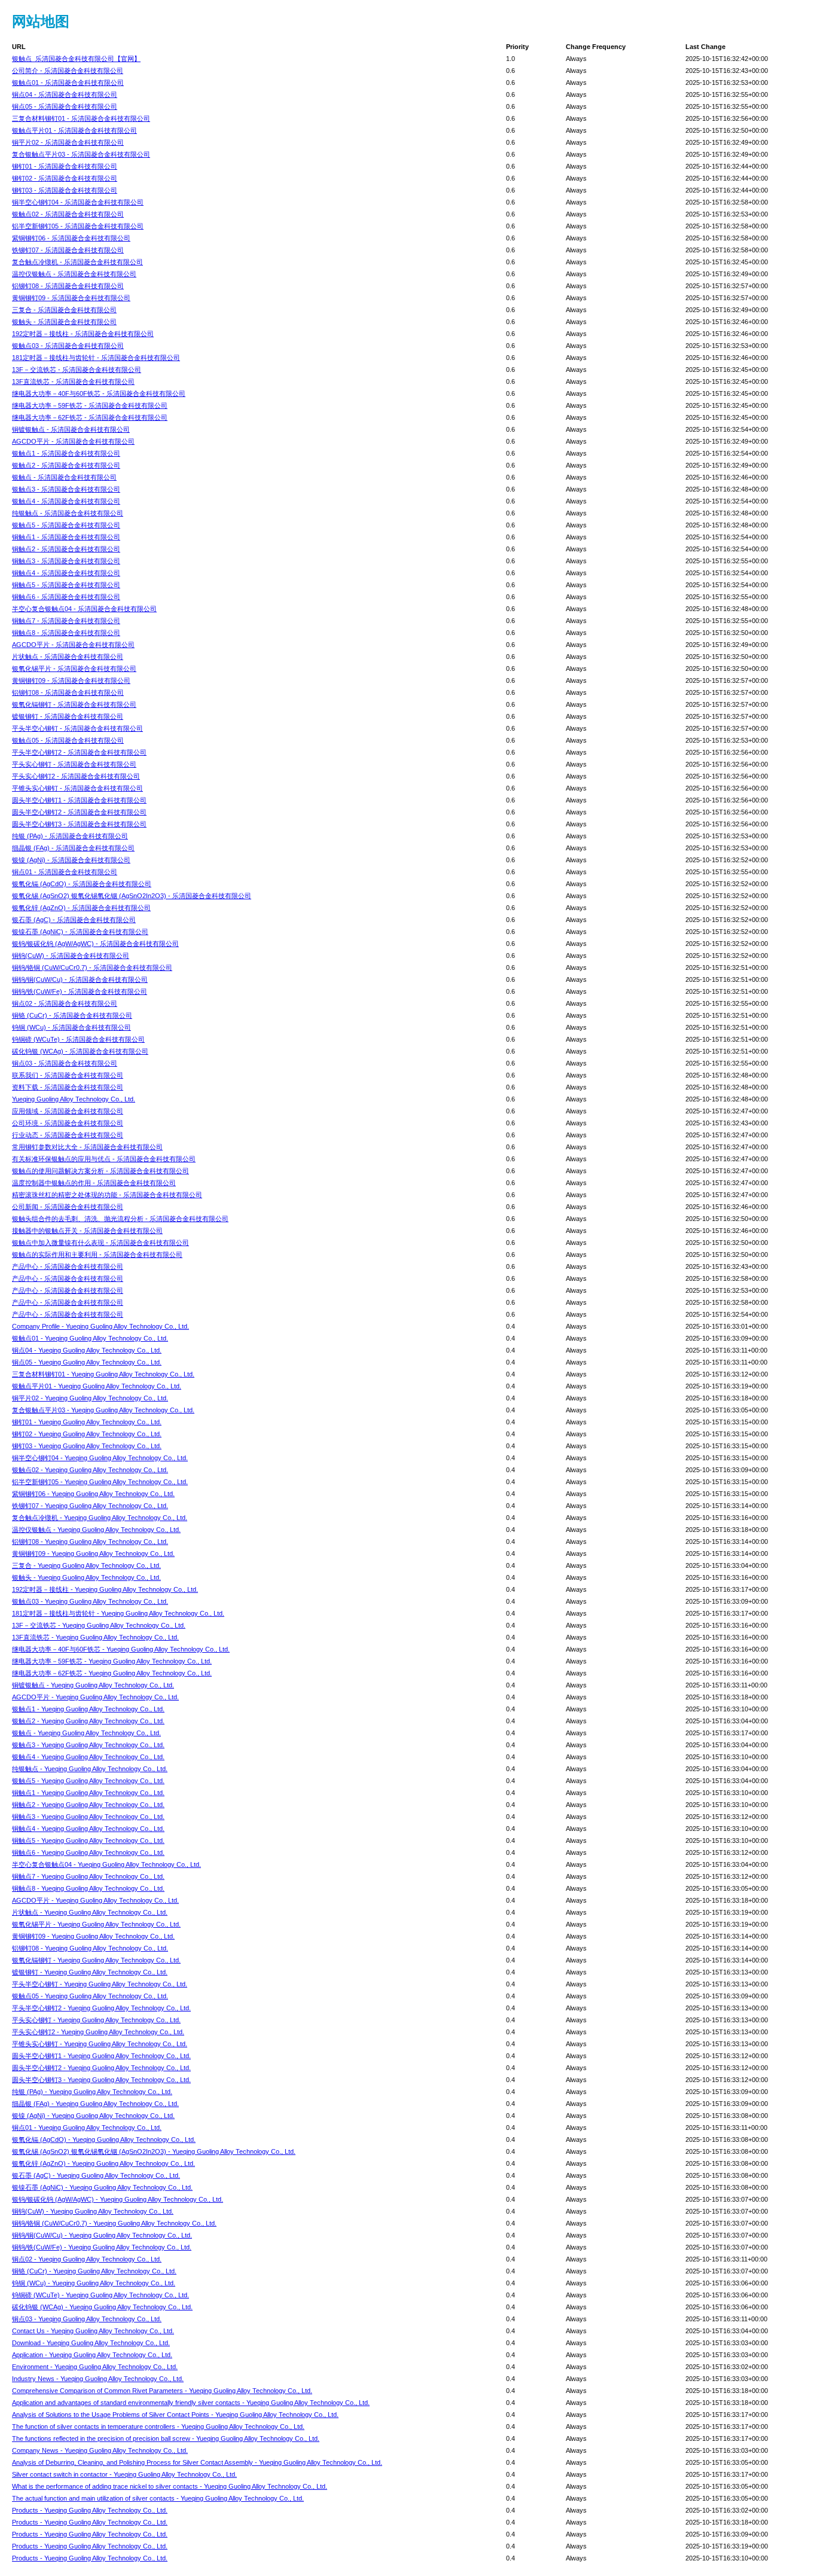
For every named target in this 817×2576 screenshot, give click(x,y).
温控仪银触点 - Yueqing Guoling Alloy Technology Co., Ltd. (96, 1530)
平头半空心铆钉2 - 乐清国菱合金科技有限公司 (79, 752)
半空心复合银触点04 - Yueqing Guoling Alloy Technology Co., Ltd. (106, 1864)
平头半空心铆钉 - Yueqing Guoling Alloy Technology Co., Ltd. (100, 1984)
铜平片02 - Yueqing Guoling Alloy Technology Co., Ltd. (90, 1398)
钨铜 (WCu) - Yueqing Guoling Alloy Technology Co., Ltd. (94, 2283)
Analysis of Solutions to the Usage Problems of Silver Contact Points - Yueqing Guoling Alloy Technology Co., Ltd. (175, 2415)
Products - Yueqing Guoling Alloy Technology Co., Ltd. (90, 2510)
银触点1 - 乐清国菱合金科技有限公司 (66, 453)
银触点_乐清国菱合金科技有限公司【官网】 (76, 59)
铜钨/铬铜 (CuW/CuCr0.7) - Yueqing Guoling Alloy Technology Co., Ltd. (114, 2223)
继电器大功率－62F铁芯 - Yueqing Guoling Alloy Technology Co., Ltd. (112, 1673)
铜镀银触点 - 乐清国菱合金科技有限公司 (71, 429)
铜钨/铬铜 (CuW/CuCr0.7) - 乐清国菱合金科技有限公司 (92, 967)
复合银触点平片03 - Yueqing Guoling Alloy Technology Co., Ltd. (103, 1410)
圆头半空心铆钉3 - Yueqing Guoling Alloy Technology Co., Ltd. (101, 2080)
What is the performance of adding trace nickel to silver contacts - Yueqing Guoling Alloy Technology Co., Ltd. (170, 2486)
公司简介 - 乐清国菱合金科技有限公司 (68, 71)
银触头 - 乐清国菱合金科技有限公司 (64, 322)
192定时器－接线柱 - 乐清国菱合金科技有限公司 (83, 334)
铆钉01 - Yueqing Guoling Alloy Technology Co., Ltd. (87, 1422)
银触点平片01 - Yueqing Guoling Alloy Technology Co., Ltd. (97, 1386)
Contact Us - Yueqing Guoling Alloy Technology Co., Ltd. (93, 2331)
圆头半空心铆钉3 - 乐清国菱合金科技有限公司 (79, 824)
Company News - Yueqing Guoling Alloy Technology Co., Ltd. (100, 2450)
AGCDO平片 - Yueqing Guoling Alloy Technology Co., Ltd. (95, 1697)
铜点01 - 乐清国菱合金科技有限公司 (65, 872)
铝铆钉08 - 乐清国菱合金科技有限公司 (68, 286)
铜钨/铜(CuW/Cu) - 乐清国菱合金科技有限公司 (80, 979)
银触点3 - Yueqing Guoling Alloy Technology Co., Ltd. (88, 1745)
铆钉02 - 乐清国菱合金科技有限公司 (65, 178)
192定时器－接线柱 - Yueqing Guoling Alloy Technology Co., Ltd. (105, 1589)
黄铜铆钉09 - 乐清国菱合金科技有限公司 (71, 298)
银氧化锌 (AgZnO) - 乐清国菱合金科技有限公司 (81, 908)
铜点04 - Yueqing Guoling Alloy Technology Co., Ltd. (87, 1350)
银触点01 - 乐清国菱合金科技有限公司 (68, 83)
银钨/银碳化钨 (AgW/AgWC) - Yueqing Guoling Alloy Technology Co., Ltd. (118, 2199)
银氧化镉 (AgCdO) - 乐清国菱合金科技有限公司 (82, 884)
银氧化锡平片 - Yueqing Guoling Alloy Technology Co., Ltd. (96, 1924)
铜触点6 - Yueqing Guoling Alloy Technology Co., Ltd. (88, 1852)
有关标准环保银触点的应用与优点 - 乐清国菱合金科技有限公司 (104, 1159)
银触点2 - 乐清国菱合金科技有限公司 (66, 465)
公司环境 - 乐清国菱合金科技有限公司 (68, 1123)
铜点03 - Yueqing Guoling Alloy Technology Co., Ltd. (87, 2319)
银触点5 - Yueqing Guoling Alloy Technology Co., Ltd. (88, 1781)
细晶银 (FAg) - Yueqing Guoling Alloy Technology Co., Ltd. (95, 2104)
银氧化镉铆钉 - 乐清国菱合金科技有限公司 (74, 704)
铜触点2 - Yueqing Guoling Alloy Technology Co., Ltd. (88, 1805)
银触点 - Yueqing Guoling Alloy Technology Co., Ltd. (86, 1733)
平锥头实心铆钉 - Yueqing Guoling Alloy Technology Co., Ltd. (100, 2044)
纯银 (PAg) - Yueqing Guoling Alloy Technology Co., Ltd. (92, 2092)
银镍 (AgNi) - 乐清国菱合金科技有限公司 (71, 860)
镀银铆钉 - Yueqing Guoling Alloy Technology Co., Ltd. (90, 1972)
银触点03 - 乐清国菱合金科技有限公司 (68, 346)
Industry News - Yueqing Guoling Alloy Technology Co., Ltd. (98, 2379)
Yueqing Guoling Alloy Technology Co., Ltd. (74, 1099)
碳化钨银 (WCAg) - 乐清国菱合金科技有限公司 (80, 1051)
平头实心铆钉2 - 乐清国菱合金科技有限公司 (76, 776)
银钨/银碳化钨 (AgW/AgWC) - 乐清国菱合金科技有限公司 (95, 944)
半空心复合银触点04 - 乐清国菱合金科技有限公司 (84, 609)
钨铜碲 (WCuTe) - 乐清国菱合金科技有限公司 (78, 1039)
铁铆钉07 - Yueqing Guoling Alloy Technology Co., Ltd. (90, 1506)
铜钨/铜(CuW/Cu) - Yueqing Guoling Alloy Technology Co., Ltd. (102, 2235)
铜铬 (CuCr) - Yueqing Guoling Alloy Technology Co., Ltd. (94, 2271)
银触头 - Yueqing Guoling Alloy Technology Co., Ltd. (86, 1577)
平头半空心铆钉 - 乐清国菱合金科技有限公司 (77, 728)
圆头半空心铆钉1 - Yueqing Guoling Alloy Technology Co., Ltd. (101, 2056)
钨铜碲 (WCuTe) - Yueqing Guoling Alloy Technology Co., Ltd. (100, 2295)
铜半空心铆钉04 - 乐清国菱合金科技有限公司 (78, 202)
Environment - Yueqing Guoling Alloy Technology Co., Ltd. (95, 2367)
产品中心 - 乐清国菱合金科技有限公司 (68, 1266)
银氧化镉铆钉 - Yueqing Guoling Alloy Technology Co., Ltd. (96, 1960)
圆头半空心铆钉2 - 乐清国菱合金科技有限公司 (79, 812)
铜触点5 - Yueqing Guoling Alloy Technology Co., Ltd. (88, 1841)
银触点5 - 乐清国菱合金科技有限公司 (66, 525)
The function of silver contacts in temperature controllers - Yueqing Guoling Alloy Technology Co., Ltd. (158, 2427)
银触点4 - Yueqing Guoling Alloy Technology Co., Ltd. (88, 1757)
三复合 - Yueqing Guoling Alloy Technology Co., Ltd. (86, 1565)
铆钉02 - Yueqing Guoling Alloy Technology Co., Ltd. (87, 1434)
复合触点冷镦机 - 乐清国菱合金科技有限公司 (77, 262)
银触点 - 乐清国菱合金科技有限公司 (64, 477)
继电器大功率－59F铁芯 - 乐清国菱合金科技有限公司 (90, 405)
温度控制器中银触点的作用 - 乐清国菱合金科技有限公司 (94, 1183)
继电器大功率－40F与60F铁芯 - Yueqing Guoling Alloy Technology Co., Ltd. (121, 1649)
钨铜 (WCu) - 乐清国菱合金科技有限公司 (71, 1027)
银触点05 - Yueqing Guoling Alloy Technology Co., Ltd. (90, 1996)
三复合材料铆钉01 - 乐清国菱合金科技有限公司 (81, 118)
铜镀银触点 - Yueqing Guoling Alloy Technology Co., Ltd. (93, 1685)
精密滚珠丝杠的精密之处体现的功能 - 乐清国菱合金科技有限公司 (107, 1195)
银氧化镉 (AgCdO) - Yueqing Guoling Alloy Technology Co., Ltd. (104, 2139)
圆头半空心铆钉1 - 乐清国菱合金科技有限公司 (79, 800)
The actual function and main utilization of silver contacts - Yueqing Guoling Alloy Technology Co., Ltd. (158, 2498)
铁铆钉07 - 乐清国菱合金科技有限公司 (68, 250)
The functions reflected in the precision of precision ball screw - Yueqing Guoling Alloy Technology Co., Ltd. (166, 2438)
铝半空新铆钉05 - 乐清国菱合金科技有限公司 (78, 226)
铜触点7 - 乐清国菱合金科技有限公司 (66, 621)
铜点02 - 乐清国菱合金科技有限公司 (65, 1003)
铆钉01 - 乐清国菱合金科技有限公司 (65, 166)
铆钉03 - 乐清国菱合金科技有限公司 (65, 190)
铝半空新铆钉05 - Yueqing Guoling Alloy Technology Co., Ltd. (100, 1482)
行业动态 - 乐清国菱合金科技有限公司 (68, 1135)
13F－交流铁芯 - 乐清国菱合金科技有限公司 (77, 370)
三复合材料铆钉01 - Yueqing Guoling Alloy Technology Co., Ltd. (103, 1374)
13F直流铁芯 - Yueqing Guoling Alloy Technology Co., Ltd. (95, 1637)
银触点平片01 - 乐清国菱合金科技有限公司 (74, 130)
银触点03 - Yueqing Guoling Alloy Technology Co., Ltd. (90, 1601)
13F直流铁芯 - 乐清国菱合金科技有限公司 (73, 381)
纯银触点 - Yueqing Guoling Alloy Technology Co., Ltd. (90, 1769)
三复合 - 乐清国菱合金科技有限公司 (64, 310)
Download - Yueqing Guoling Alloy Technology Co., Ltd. (91, 2343)
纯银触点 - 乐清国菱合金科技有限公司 (68, 513)
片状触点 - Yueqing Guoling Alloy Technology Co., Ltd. (90, 1912)
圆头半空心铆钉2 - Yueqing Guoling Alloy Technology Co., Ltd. (101, 2068)
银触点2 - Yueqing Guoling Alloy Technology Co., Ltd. (88, 1721)
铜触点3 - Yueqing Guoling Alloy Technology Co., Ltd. (88, 1817)
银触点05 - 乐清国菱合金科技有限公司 (68, 740)
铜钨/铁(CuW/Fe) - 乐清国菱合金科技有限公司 (80, 991)
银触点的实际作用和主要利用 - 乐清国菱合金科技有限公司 (97, 1255)
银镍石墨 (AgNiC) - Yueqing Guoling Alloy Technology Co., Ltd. (102, 2187)
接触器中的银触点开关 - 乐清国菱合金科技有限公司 (87, 1231)
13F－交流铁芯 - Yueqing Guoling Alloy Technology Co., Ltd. (99, 1625)
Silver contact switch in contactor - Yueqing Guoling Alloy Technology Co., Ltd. (124, 2474)
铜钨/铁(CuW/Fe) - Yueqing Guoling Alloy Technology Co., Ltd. (102, 2247)
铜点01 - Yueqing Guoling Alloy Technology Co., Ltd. (87, 2128)
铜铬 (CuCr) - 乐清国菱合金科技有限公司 (72, 1015)
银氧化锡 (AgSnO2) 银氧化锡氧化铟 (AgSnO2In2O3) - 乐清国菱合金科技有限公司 (132, 896)
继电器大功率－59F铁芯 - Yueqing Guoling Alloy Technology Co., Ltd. (112, 1661)
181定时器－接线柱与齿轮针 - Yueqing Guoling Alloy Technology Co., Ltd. (118, 1613)
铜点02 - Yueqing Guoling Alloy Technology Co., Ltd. (87, 2259)
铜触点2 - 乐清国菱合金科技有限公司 (66, 549)
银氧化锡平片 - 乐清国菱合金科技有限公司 (74, 669)
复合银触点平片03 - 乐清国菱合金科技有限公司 (81, 154)
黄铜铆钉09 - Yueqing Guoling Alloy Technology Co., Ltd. (93, 1553)
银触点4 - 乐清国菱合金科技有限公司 (66, 501)
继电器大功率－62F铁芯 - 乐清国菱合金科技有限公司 (90, 417)
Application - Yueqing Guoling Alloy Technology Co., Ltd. (92, 2355)
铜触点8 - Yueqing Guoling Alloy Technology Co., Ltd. (88, 1888)
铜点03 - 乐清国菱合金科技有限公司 (65, 1063)
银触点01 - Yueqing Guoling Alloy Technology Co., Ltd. (90, 1338)
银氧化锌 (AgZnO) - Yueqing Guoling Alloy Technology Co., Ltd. (103, 2163)
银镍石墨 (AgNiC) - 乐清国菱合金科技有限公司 (80, 932)
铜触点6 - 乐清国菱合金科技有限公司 (66, 597)
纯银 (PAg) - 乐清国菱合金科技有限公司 (70, 836)
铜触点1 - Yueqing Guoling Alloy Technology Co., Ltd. (88, 1793)
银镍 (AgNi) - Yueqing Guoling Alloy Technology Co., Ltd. (93, 2116)
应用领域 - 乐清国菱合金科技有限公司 (68, 1111)
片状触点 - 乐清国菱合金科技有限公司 (68, 657)
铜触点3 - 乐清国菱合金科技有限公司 (66, 561)
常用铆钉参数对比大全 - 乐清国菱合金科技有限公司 (87, 1147)
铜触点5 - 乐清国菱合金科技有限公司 (66, 585)
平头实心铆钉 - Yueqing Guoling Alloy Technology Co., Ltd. (96, 2020)
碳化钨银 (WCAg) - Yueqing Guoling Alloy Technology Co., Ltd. (102, 2307)
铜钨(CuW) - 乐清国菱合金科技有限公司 (71, 956)
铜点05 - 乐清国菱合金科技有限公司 (65, 106)
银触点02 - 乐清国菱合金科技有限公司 (68, 214)
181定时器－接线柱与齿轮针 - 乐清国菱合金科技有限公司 (96, 358)
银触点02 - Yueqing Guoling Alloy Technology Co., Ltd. (90, 1470)
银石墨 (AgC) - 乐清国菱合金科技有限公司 (74, 920)
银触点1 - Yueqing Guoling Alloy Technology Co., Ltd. (88, 1709)
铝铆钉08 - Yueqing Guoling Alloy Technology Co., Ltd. (90, 1542)
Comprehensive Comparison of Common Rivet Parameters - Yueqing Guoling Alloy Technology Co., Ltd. (162, 2391)
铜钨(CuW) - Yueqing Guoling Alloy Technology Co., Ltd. (93, 2211)
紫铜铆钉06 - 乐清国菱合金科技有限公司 (71, 238)
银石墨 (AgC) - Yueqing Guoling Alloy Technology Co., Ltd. (96, 2175)
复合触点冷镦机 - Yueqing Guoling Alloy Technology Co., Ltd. (100, 1518)
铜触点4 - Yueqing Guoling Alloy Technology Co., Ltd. (88, 1829)
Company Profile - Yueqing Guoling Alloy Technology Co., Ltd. (100, 1326)
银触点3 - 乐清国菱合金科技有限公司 (66, 489)
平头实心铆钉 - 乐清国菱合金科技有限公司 (74, 764)
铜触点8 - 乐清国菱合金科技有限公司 (66, 633)
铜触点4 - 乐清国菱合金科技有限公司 (66, 573)
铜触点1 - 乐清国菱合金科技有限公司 (66, 537)
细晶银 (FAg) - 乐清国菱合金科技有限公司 (73, 848)
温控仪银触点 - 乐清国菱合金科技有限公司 (74, 274)
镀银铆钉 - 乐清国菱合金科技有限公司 (68, 716)
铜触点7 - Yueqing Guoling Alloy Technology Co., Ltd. (88, 1876)
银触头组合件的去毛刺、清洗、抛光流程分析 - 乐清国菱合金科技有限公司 (120, 1219)
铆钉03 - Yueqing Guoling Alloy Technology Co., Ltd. (87, 1446)
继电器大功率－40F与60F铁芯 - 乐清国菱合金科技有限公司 (99, 393)
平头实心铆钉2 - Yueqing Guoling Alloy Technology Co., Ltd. (98, 2032)
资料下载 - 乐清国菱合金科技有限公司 (68, 1087)
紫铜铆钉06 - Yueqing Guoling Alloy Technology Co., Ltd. (93, 1494)
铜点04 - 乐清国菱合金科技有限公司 (65, 94)
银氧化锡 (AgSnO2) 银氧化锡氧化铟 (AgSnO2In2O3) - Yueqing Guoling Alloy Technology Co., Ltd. (154, 2151)
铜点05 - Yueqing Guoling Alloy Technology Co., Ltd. (87, 1362)
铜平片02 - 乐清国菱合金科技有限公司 (68, 142)
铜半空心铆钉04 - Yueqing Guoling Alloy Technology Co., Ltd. (100, 1458)
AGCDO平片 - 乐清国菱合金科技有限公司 (73, 441)
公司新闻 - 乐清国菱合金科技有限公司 (68, 1207)
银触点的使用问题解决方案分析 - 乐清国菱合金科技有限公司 (100, 1171)
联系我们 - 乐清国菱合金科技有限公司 (68, 1075)
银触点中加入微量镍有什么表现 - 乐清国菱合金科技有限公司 (100, 1243)
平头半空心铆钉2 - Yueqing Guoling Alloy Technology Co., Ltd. (101, 2008)
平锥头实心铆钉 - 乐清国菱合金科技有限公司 (77, 788)
